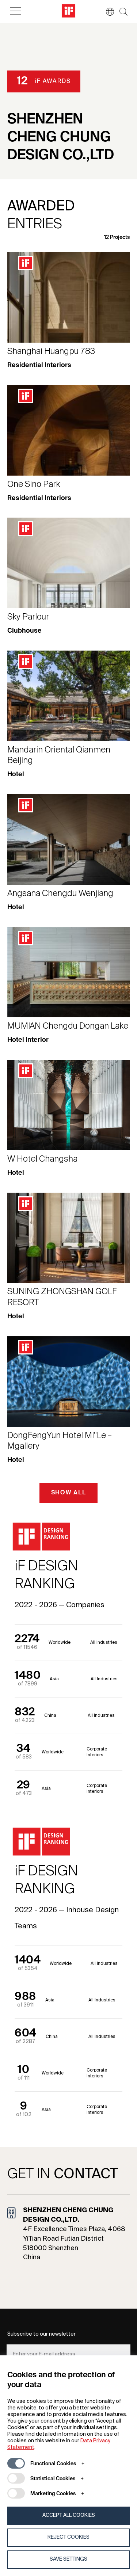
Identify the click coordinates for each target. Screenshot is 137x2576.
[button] (106, 12)
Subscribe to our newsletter (41, 2334)
